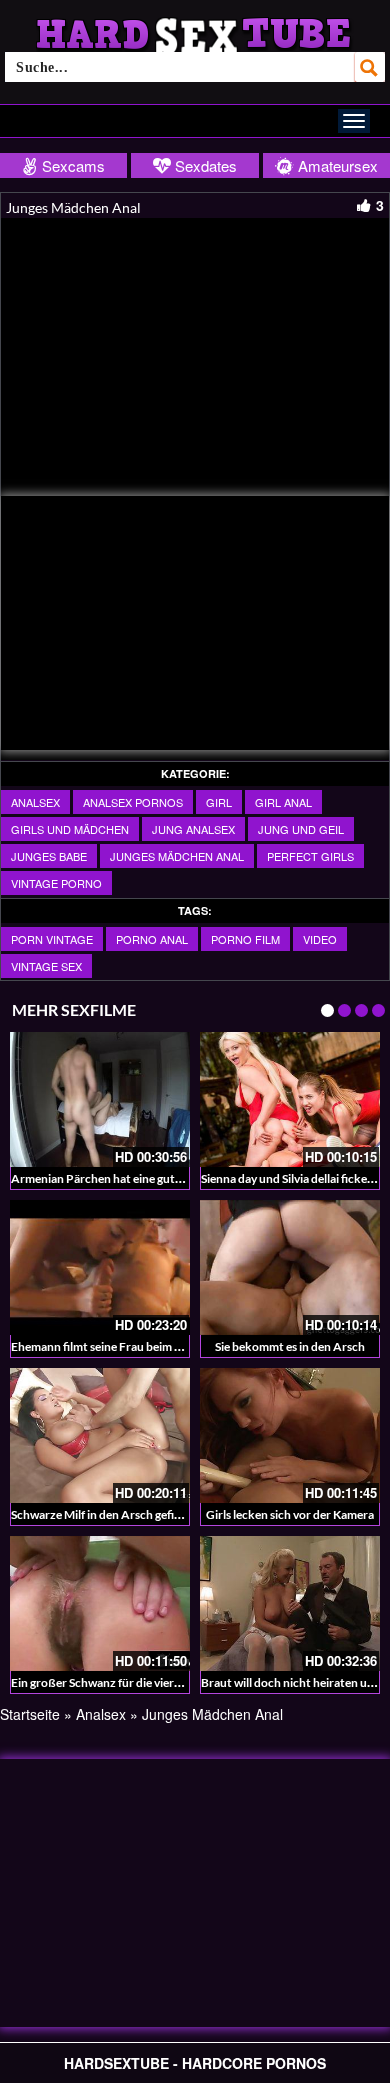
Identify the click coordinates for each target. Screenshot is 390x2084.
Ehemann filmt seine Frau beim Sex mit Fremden (136, 1346)
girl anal (283, 802)
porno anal (152, 939)
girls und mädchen (70, 829)
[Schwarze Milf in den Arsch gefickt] (100, 1435)
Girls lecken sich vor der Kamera (290, 1514)
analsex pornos (133, 802)
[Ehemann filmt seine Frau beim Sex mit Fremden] (100, 1267)
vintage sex (46, 966)
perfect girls (310, 856)
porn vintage (52, 939)
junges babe (49, 856)
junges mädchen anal (177, 856)
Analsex (35, 802)
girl (219, 802)
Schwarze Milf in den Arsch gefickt (101, 1514)
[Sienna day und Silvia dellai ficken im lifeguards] (290, 1099)
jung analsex (193, 829)
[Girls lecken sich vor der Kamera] (290, 1435)
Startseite (30, 1714)
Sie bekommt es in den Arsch (290, 1346)
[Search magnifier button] (370, 67)
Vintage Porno (56, 883)
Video (320, 939)
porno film (245, 939)
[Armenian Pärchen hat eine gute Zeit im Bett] (100, 1099)
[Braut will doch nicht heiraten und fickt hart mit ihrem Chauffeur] (290, 1603)
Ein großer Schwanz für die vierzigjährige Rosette (140, 1682)
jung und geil (301, 829)
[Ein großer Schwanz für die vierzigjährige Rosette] (100, 1603)
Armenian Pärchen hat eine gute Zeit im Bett (128, 1178)
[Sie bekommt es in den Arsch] (290, 1267)
